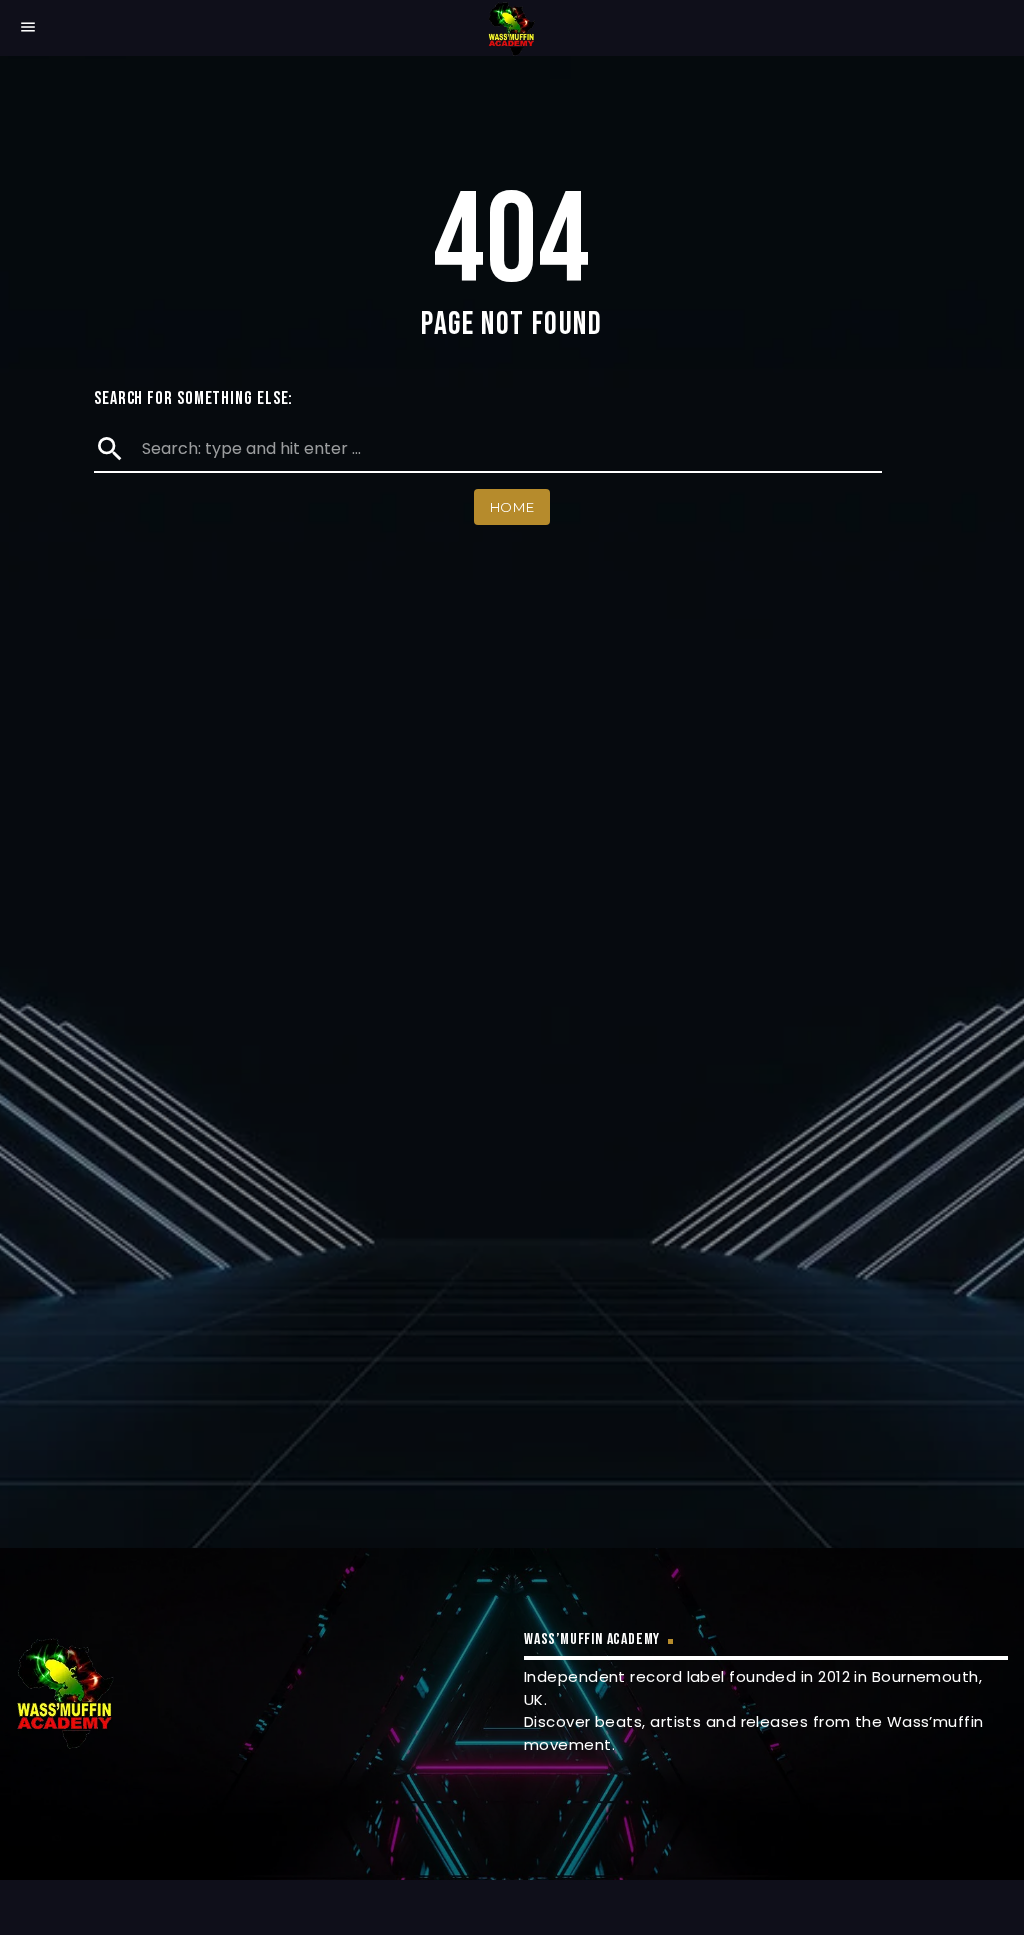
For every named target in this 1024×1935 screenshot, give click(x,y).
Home (512, 507)
